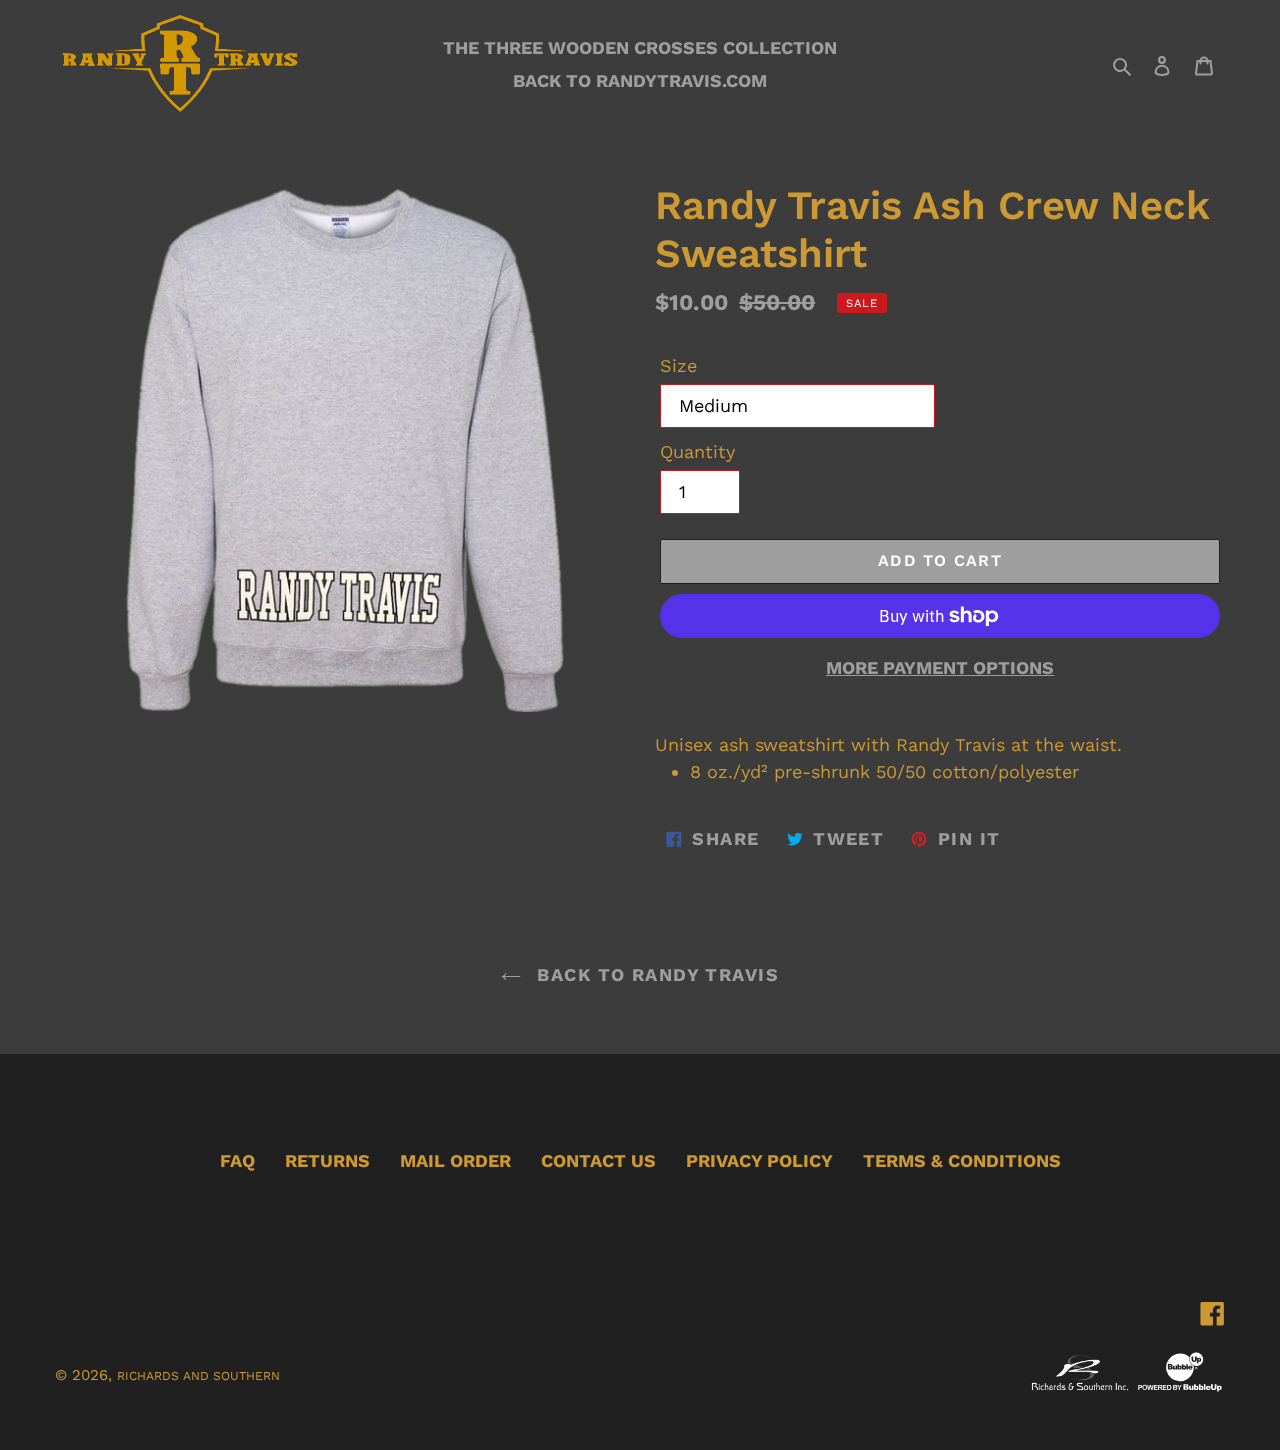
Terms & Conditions (962, 1160)
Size (678, 365)
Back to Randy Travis (655, 974)
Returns (327, 1160)
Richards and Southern (198, 1376)
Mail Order (455, 1160)
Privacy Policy (759, 1160)
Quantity (697, 451)
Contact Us (598, 1160)
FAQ (237, 1160)
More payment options (940, 667)
